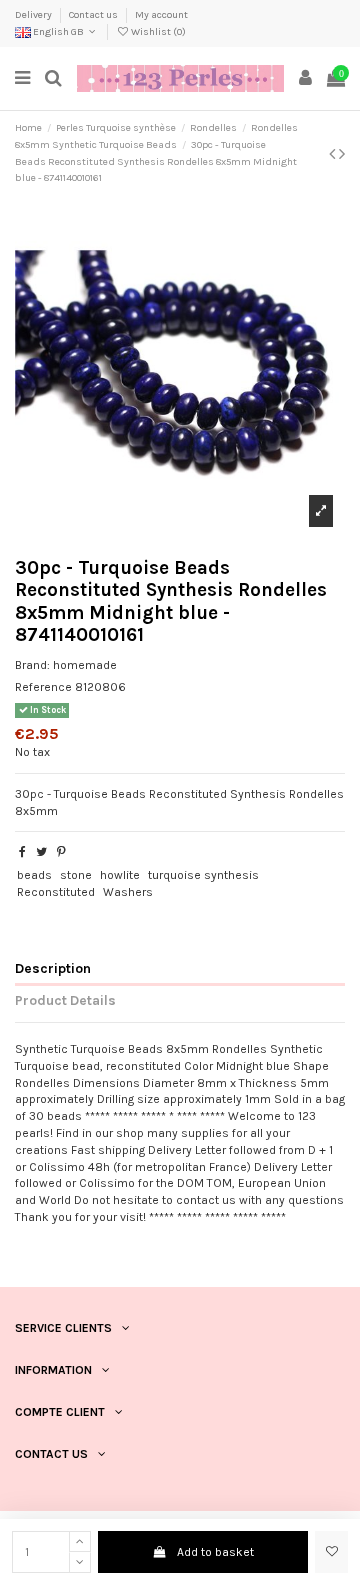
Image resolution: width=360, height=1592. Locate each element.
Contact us (94, 15)
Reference (43, 687)
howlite (120, 875)
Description (53, 968)
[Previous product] (334, 154)
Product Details (65, 1000)
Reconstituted (56, 892)
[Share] (22, 852)
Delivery (34, 15)
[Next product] (342, 154)
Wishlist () (157, 32)
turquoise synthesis (203, 875)
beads (34, 875)
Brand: (32, 665)
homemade (85, 665)
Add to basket (215, 1552)
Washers (128, 892)
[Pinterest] (61, 852)
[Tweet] (41, 852)
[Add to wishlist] (331, 1552)
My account (161, 15)
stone (76, 875)
